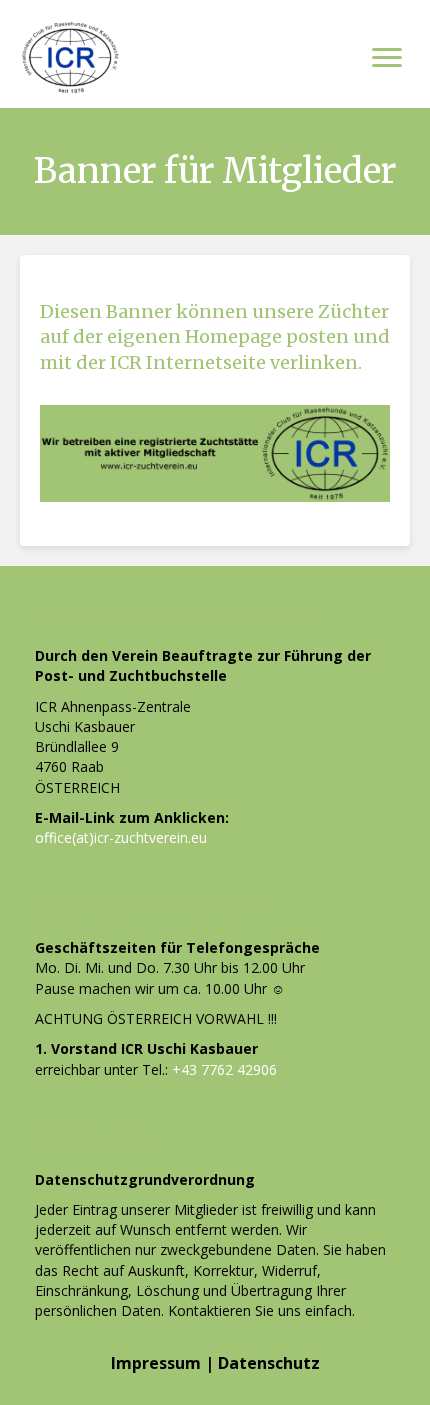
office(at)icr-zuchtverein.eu (121, 837)
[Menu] (387, 58)
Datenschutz (269, 1363)
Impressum (156, 1363)
